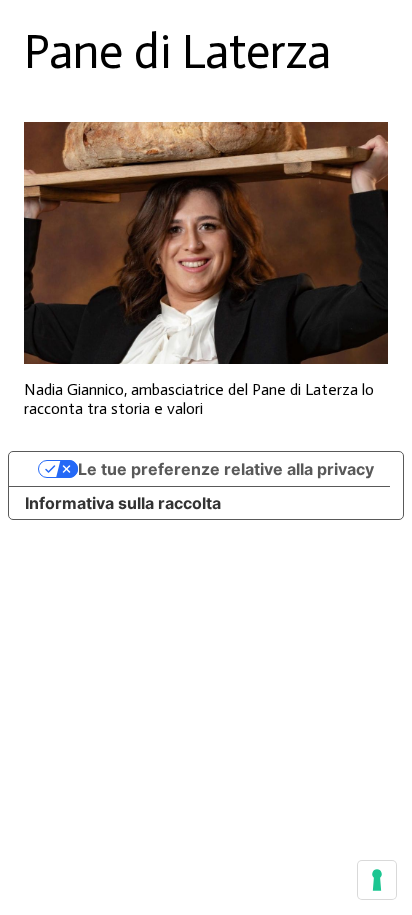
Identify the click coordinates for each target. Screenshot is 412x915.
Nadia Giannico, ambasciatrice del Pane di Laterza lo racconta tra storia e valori (199, 399)
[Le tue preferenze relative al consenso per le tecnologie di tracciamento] (377, 880)
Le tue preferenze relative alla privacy (226, 469)
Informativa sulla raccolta (123, 503)
